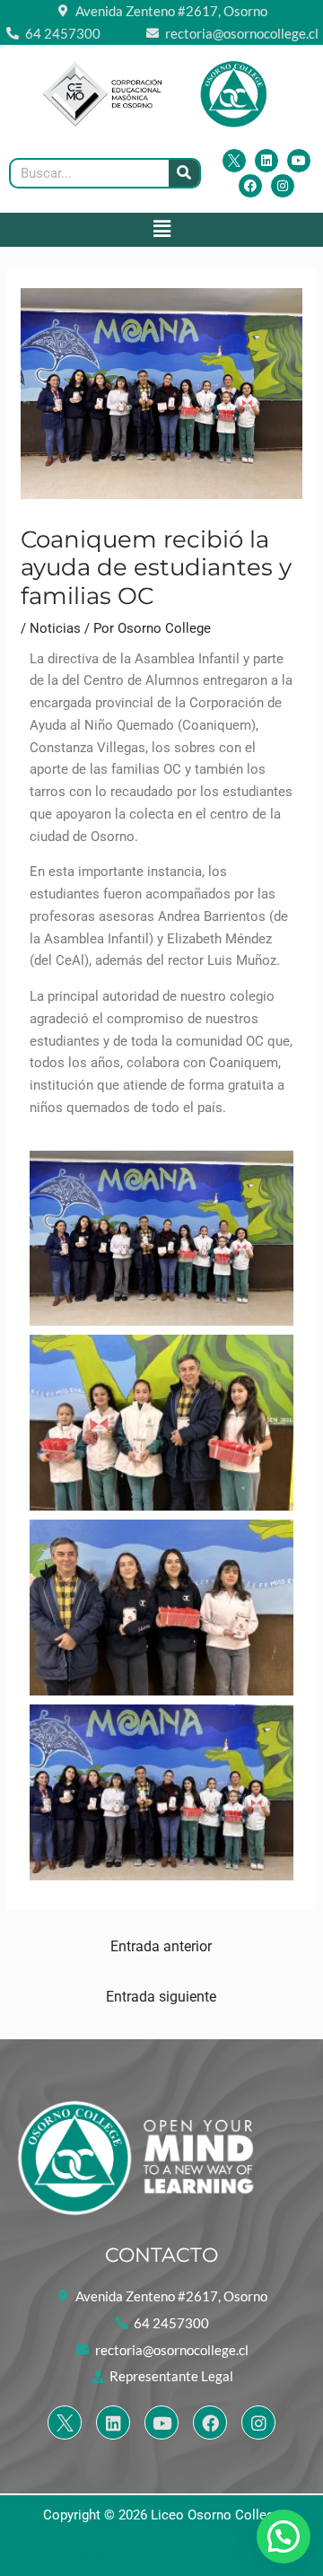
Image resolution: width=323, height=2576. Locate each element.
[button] (161, 230)
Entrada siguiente (161, 1997)
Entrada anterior (161, 1946)
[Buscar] (184, 173)
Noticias (55, 628)
